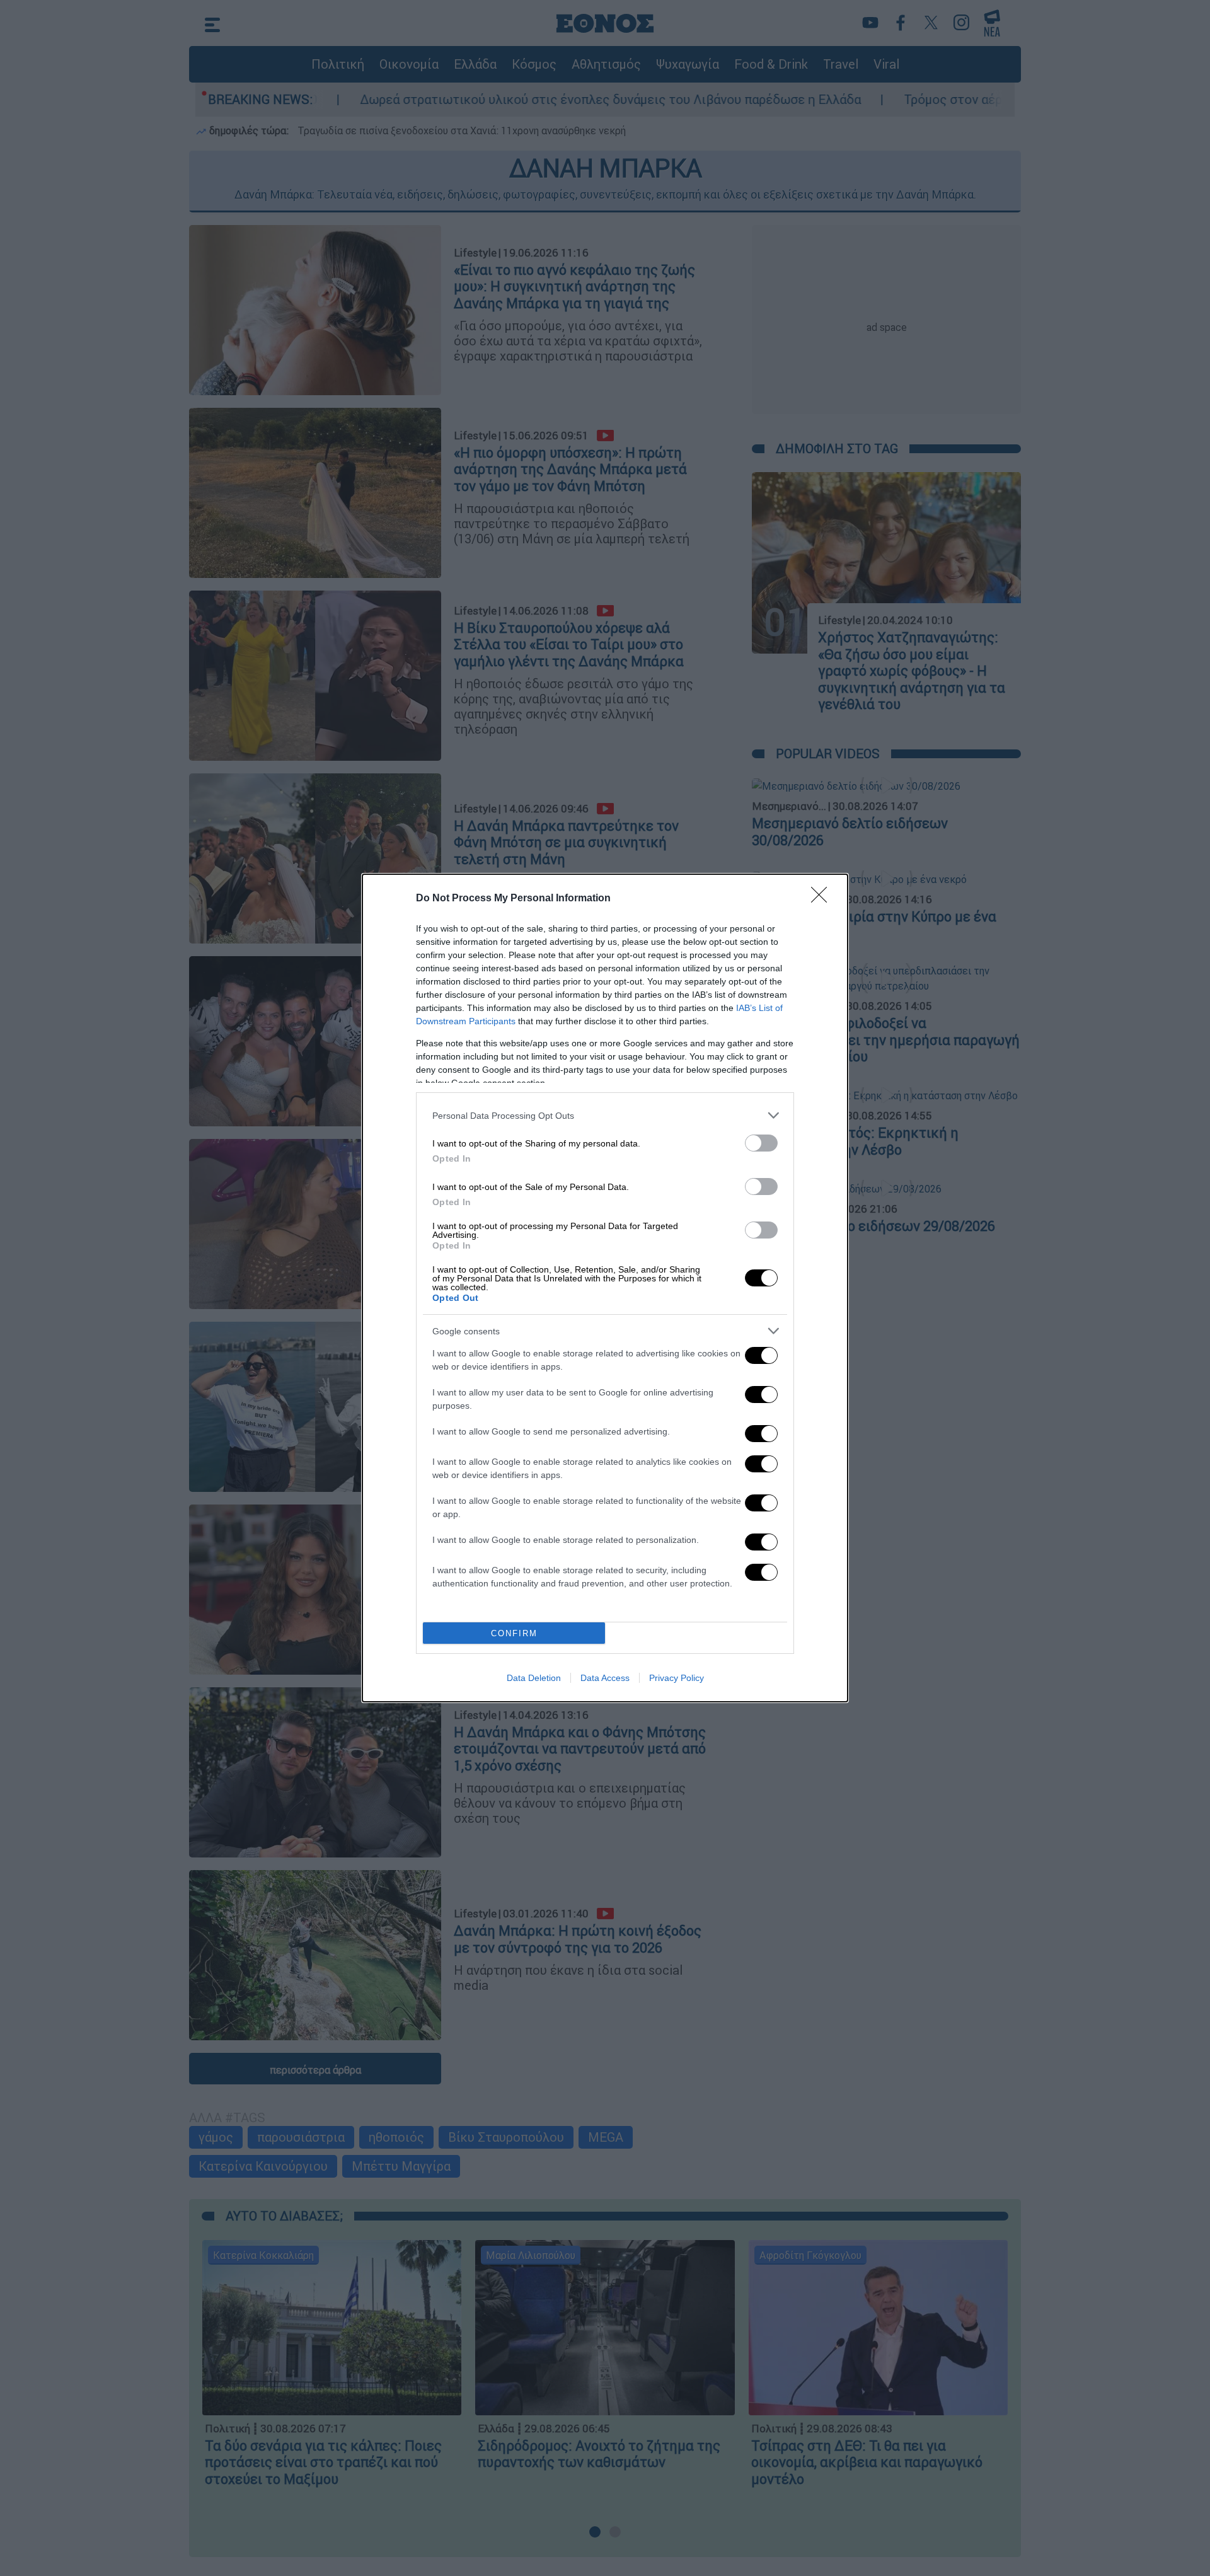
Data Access (605, 1678)
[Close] (823, 899)
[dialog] (605, 1288)
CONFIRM (514, 1633)
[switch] (761, 1143)
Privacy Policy (677, 1678)
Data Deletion (534, 1678)
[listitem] (605, 1115)
